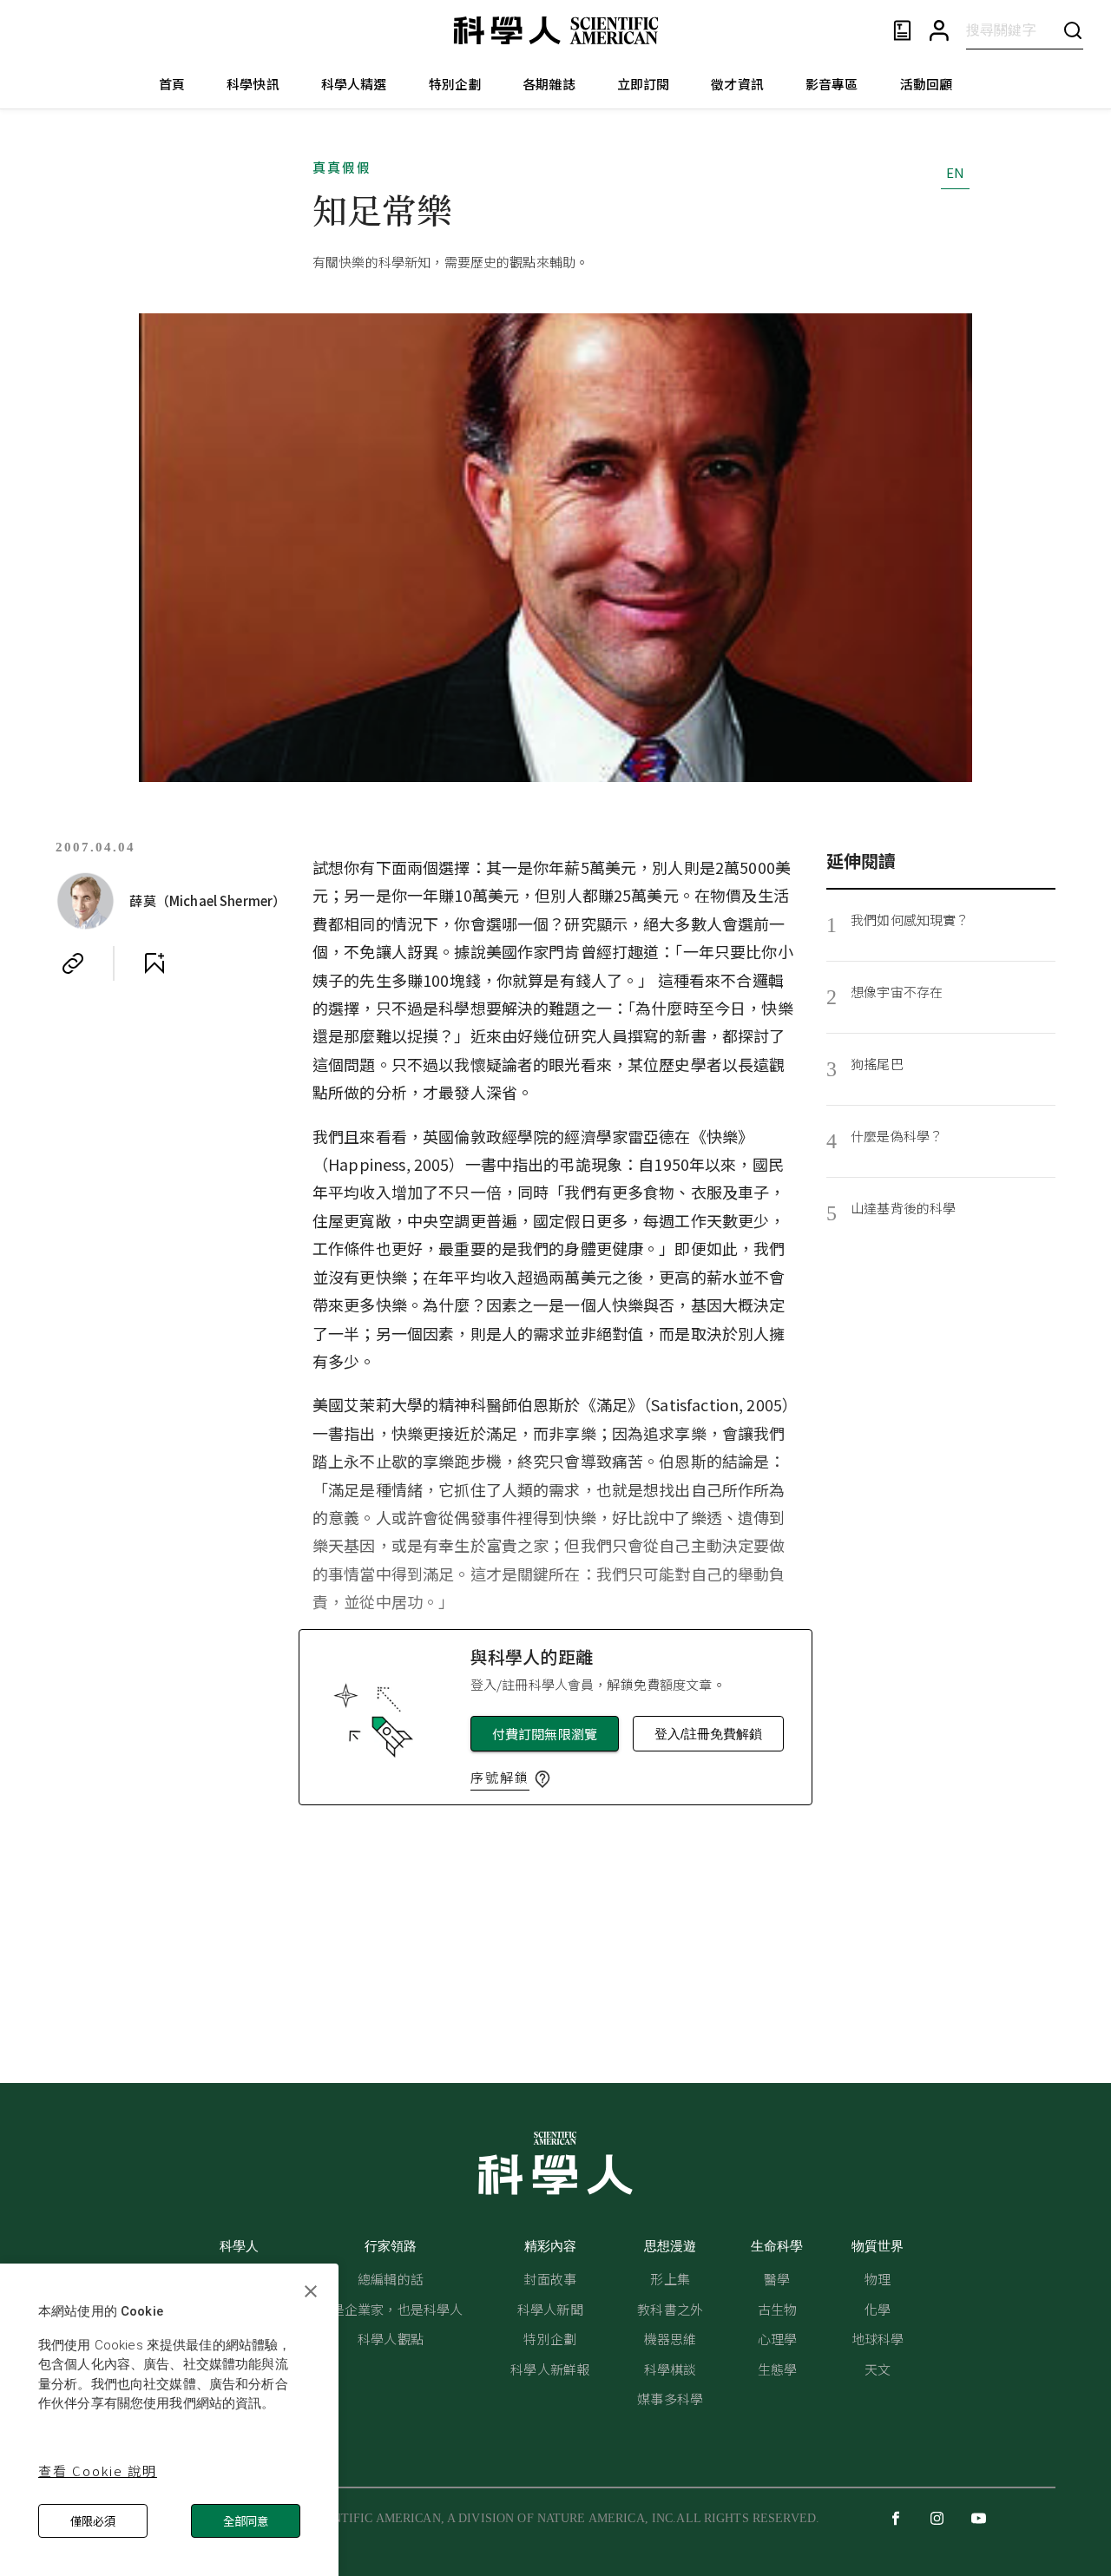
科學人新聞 (550, 2309)
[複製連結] (73, 963)
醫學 (777, 2279)
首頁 (172, 84)
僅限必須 (93, 2521)
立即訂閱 (644, 84)
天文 (878, 2369)
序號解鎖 (500, 1777)
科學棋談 (671, 2369)
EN (955, 172)
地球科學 (878, 2339)
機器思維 (671, 2339)
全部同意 (246, 2521)
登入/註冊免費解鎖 (708, 1734)
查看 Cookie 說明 (98, 2471)
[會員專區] (939, 31)
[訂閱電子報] (902, 31)
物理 (878, 2279)
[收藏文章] (154, 963)
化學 (878, 2309)
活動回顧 (927, 84)
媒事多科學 (670, 2399)
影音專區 (832, 84)
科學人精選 (354, 84)
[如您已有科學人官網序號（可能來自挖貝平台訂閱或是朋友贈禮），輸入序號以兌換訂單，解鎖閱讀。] (542, 1779)
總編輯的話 (391, 2279)
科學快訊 (253, 84)
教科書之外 (670, 2309)
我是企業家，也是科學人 (391, 2309)
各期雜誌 (549, 84)
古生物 (777, 2309)
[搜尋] (1073, 30)
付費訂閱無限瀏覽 (545, 1734)
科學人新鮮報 (550, 2369)
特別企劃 (455, 84)
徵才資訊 (737, 84)
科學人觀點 (391, 2339)
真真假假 (342, 167)
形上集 (670, 2279)
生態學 (777, 2369)
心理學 (777, 2339)
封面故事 (550, 2279)
